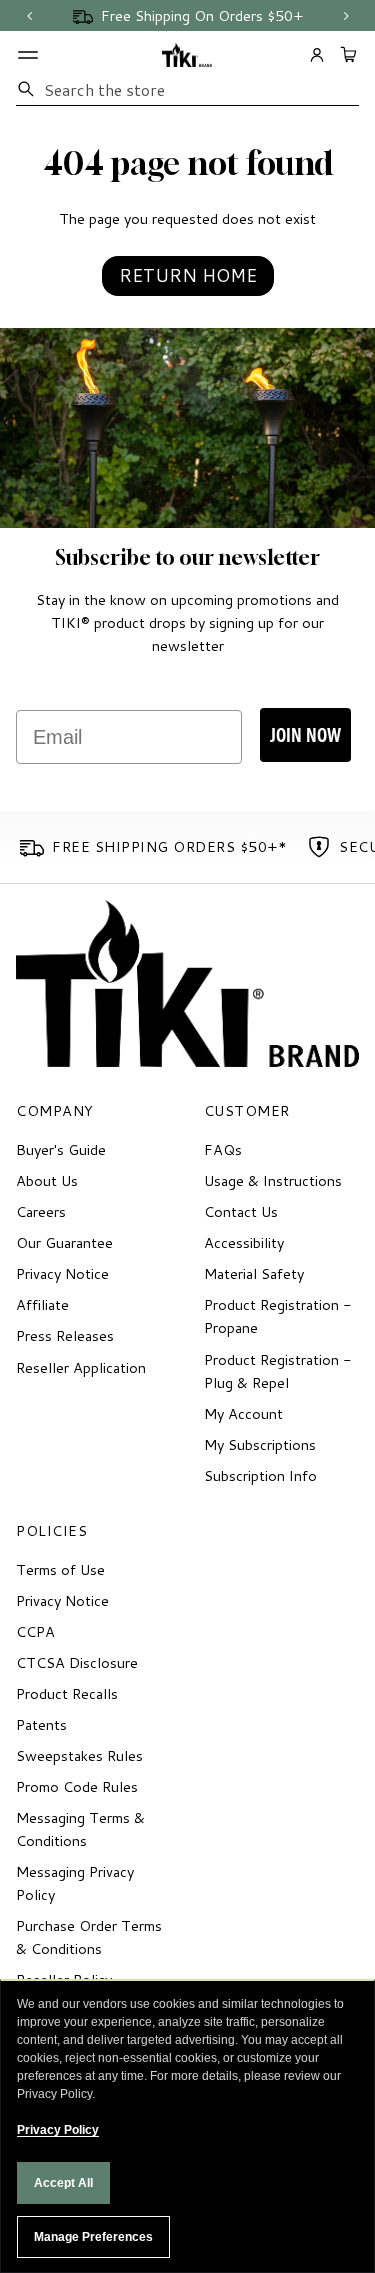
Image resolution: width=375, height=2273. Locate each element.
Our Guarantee (64, 1242)
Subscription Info (260, 1475)
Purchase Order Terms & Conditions (89, 1937)
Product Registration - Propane (278, 1316)
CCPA (35, 1631)
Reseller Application (81, 1367)
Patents (41, 1724)
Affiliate (42, 1304)
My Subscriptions (260, 1444)
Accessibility (244, 1242)
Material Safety (254, 1273)
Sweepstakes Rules (79, 1755)
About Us (47, 1180)
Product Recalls (67, 1693)
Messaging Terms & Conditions (80, 1829)
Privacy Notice (62, 1273)
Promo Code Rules (77, 1786)
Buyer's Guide (61, 1149)
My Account (243, 1413)
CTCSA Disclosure (77, 1662)
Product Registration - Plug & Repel (278, 1371)
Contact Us (241, 1211)
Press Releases (65, 1335)
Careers (41, 1211)
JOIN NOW (305, 734)
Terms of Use (60, 1569)
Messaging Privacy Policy (75, 1883)
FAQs (223, 1149)
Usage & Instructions (273, 1180)
